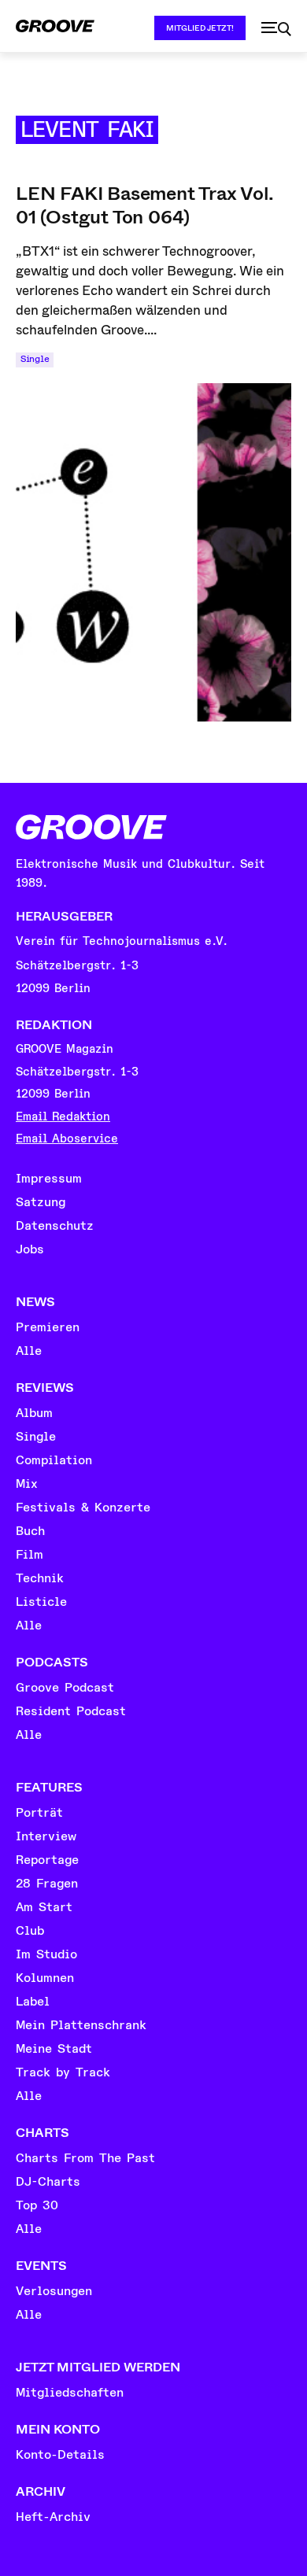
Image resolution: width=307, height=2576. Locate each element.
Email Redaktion (63, 1117)
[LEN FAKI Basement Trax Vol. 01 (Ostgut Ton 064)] (153, 552)
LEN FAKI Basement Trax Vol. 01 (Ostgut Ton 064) (145, 205)
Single (35, 359)
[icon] (276, 29)
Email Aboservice (67, 1139)
